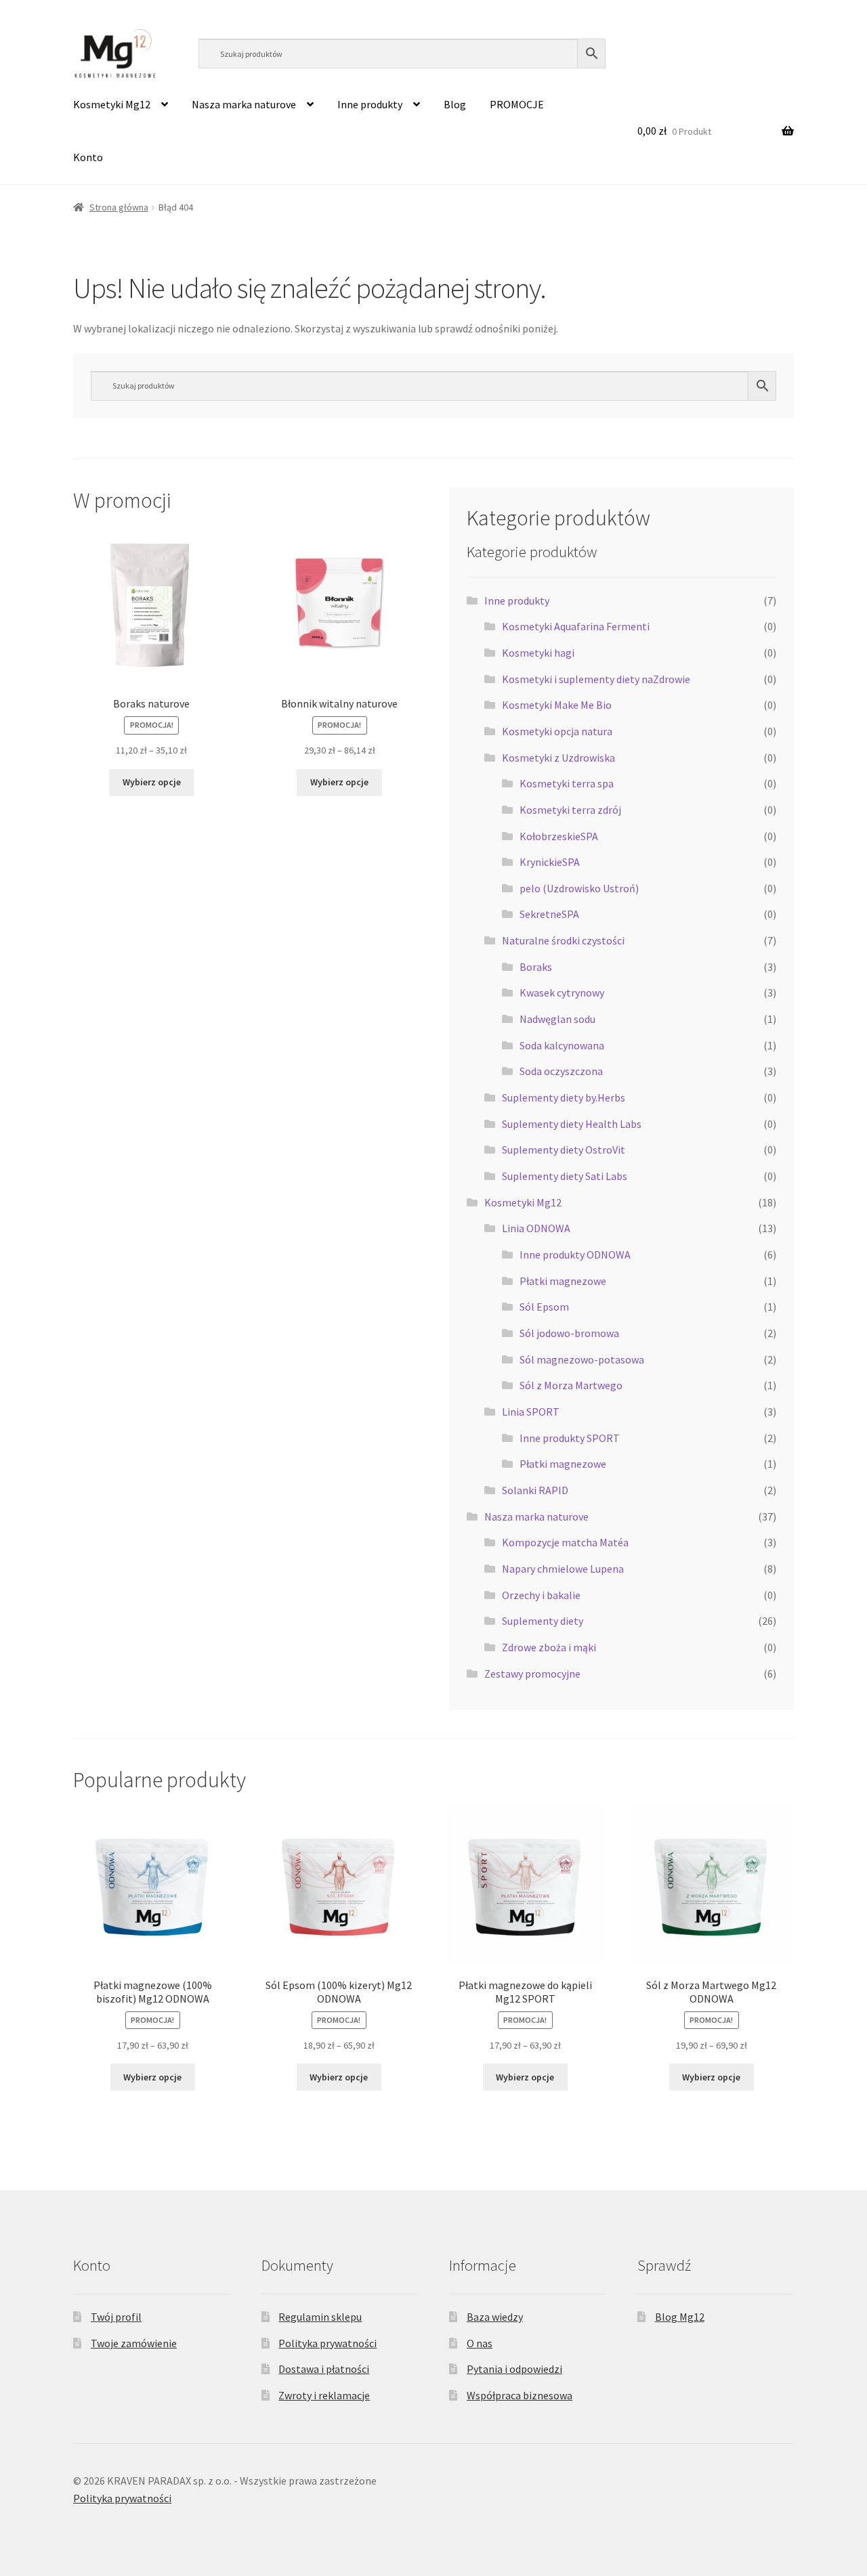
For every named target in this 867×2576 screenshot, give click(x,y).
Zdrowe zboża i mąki (549, 1647)
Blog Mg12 (680, 2317)
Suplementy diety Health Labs (572, 1124)
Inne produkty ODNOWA (575, 1254)
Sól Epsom (544, 1307)
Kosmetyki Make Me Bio (557, 705)
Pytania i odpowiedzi (514, 2369)
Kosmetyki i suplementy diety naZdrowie (596, 679)
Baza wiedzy (495, 2317)
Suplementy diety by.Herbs (564, 1097)
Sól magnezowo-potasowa (582, 1359)
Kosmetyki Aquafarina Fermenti (576, 626)
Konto (88, 157)
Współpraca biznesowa (520, 2395)
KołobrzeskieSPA (559, 836)
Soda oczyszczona (561, 1071)
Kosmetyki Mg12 (112, 104)
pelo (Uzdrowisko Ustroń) (579, 888)
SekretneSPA (549, 914)
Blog (455, 104)
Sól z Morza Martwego (571, 1385)
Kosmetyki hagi (538, 653)
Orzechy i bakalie (541, 1595)
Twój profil (116, 2317)
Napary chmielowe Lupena (563, 1569)
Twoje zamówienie (134, 2343)
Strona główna (119, 207)
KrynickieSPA (550, 862)
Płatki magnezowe (563, 1281)
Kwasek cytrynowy (562, 992)
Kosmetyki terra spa (567, 783)
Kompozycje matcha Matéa (565, 1542)
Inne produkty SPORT (570, 1438)
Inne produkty (370, 104)
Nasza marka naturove (244, 104)
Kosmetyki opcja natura (557, 731)
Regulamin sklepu (320, 2317)
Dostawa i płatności (324, 2369)
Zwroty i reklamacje (324, 2395)
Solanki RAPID (535, 1490)
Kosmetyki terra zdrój (570, 810)
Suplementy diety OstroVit (564, 1150)
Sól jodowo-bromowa (569, 1333)
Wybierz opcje (152, 782)
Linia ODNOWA (536, 1228)
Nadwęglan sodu (557, 1019)
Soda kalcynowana (562, 1045)
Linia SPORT (531, 1412)
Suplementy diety (543, 1621)
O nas (480, 2343)
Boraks (536, 967)
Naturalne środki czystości (563, 940)
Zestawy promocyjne (532, 1674)
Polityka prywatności (327, 2343)
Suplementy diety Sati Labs (565, 1176)
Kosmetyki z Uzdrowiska (558, 758)
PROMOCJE (517, 104)
